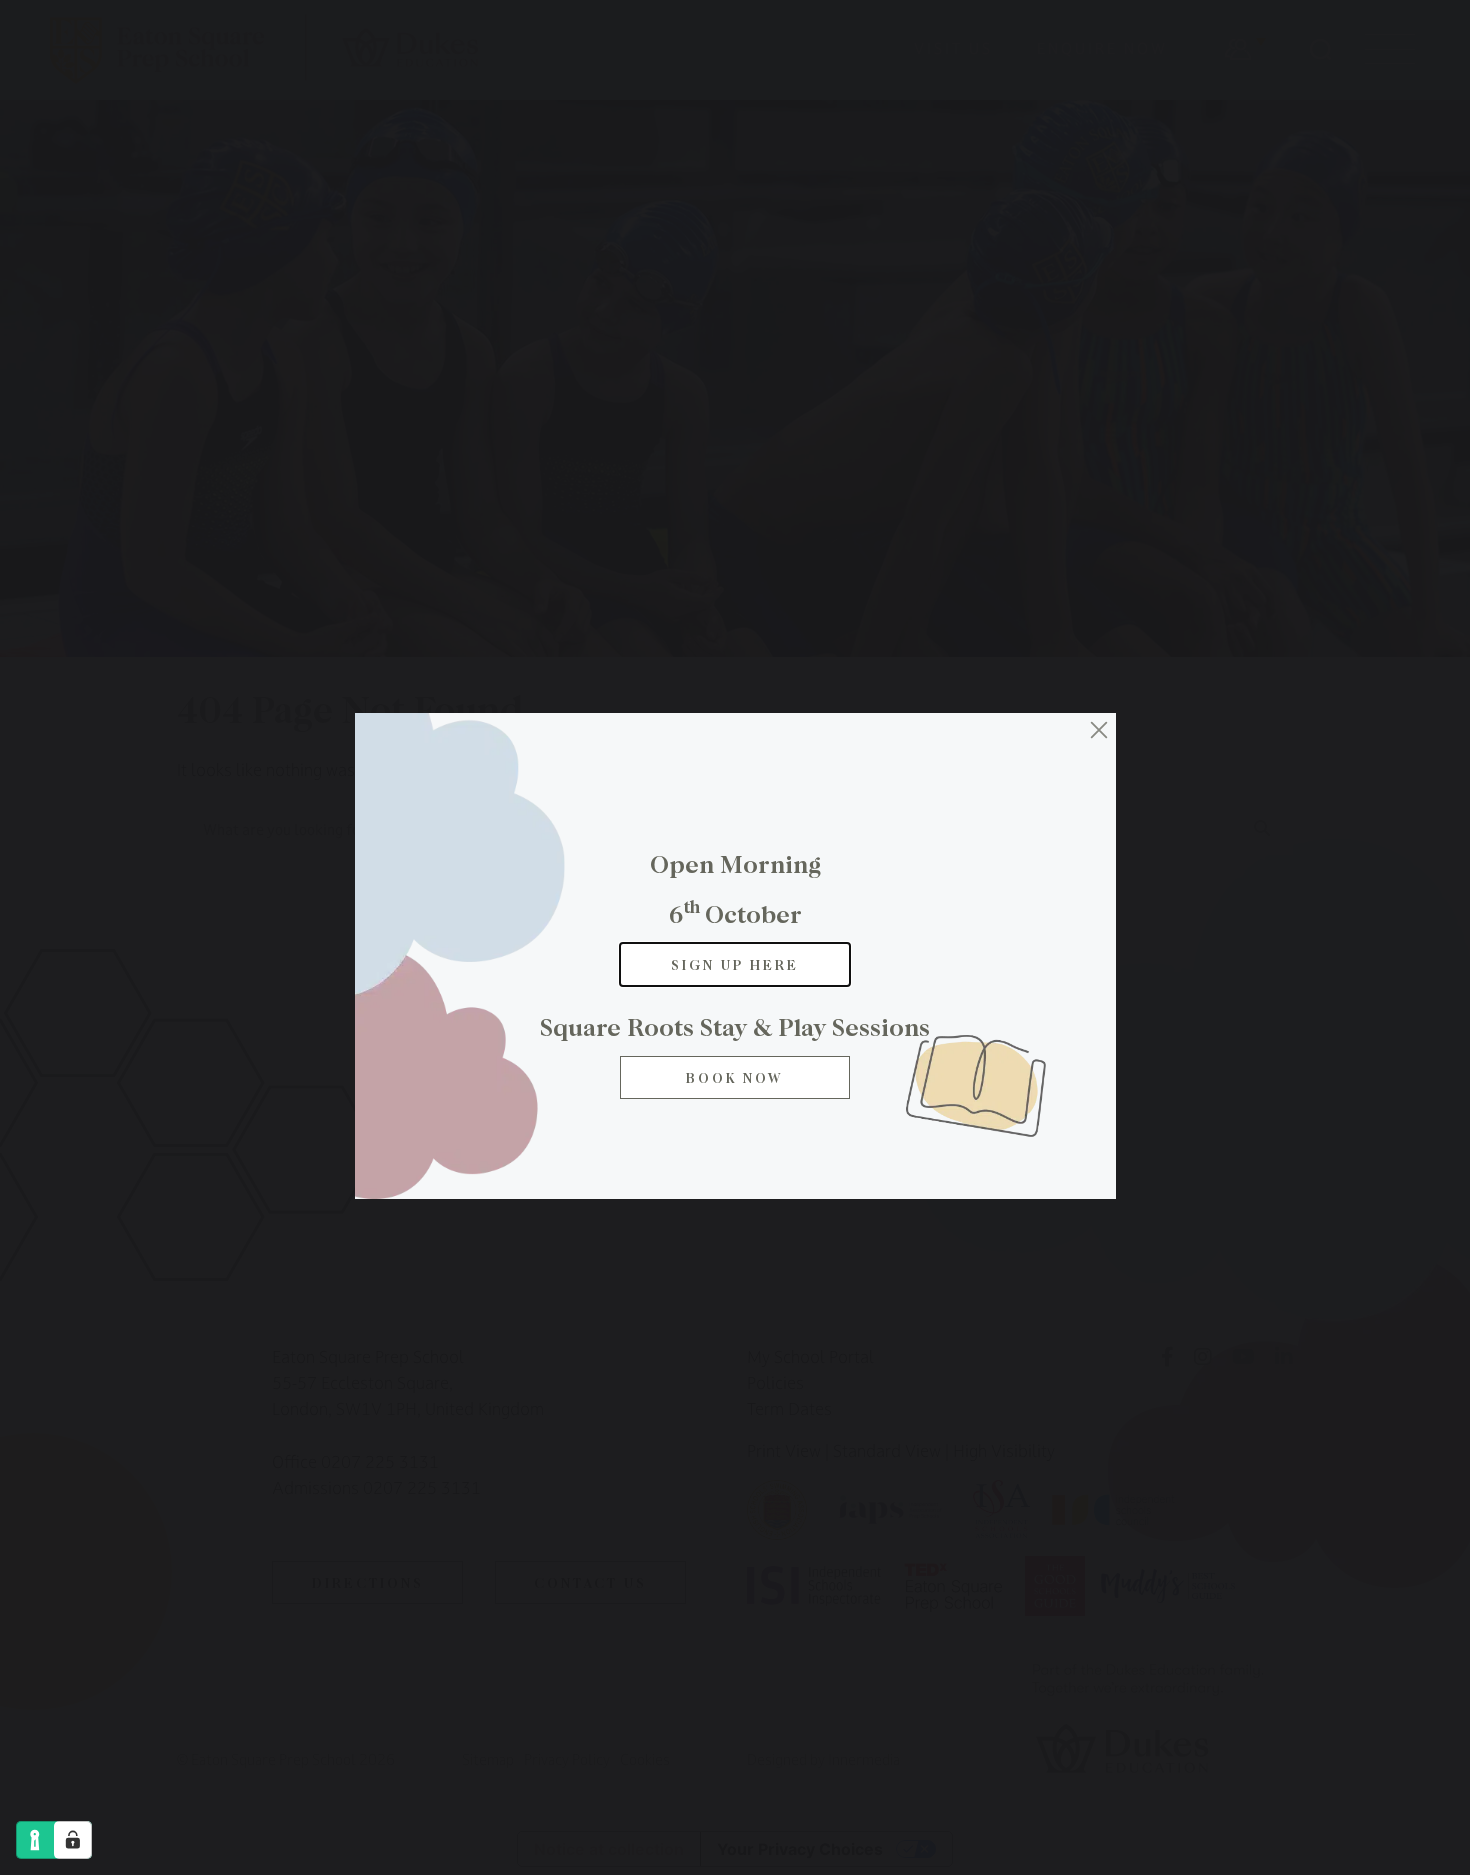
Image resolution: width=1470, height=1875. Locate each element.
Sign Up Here (735, 964)
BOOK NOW (735, 1077)
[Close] (1099, 730)
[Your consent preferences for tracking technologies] (73, 1840)
